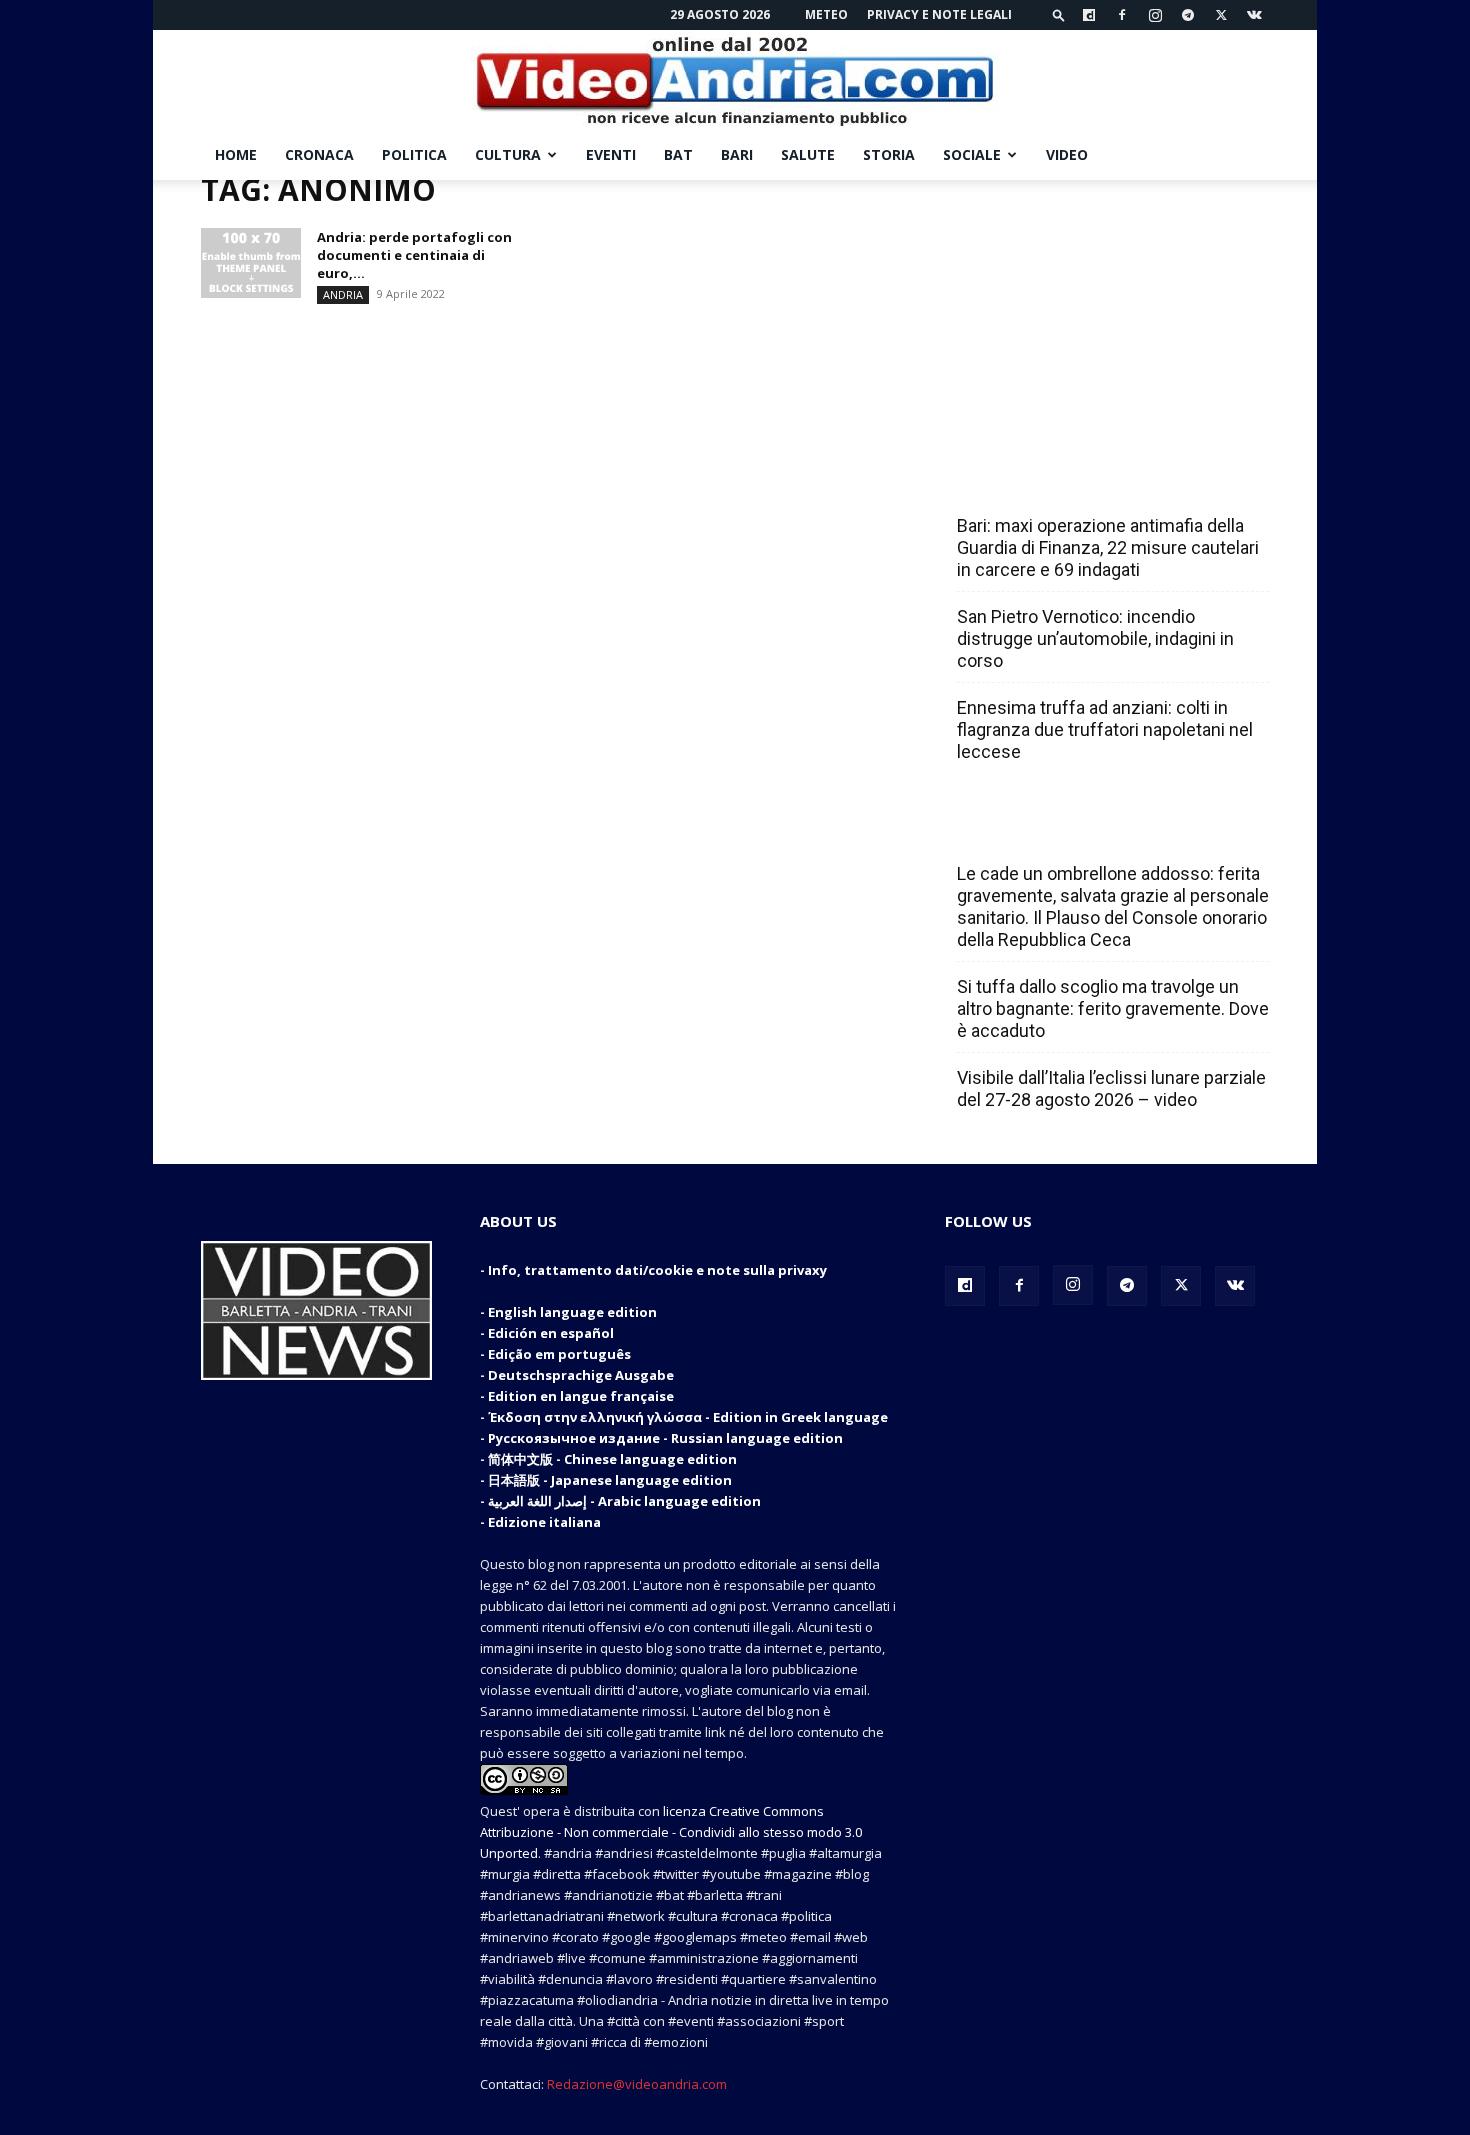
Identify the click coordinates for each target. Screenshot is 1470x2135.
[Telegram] (1188, 15)
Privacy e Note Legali (939, 14)
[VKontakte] (1254, 15)
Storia (889, 154)
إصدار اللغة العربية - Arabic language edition (624, 1501)
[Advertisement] (1107, 305)
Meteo (826, 14)
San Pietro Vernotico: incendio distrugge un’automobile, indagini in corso (1095, 638)
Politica (414, 154)
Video (1067, 154)
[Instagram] (1155, 15)
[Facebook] (1122, 15)
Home (236, 154)
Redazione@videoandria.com (637, 2084)
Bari (737, 154)
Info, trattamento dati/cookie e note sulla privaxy (657, 1270)
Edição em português (559, 1354)
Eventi (611, 154)
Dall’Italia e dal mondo (1053, 830)
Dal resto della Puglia (1051, 482)
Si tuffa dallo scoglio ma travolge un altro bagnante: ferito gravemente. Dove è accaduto (1113, 1008)
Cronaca (319, 154)
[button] (1059, 14)
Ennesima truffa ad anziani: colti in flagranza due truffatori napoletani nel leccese (1105, 729)
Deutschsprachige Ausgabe (581, 1375)
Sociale (972, 154)
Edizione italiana (544, 1522)
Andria (343, 294)
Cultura (508, 154)
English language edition (572, 1312)
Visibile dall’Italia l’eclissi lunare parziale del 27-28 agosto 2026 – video (1111, 1088)
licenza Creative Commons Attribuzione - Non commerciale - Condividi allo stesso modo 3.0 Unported (671, 1832)
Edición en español (551, 1333)
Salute (808, 154)
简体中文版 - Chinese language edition (612, 1459)
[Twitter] (1221, 15)
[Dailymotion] (1089, 15)
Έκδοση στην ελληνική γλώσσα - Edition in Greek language (688, 1417)
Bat (678, 154)
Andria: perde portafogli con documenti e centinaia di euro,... (414, 255)
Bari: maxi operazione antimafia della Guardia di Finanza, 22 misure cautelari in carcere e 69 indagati (1108, 547)
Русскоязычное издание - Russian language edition (665, 1438)
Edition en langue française (581, 1396)
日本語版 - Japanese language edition (610, 1480)
